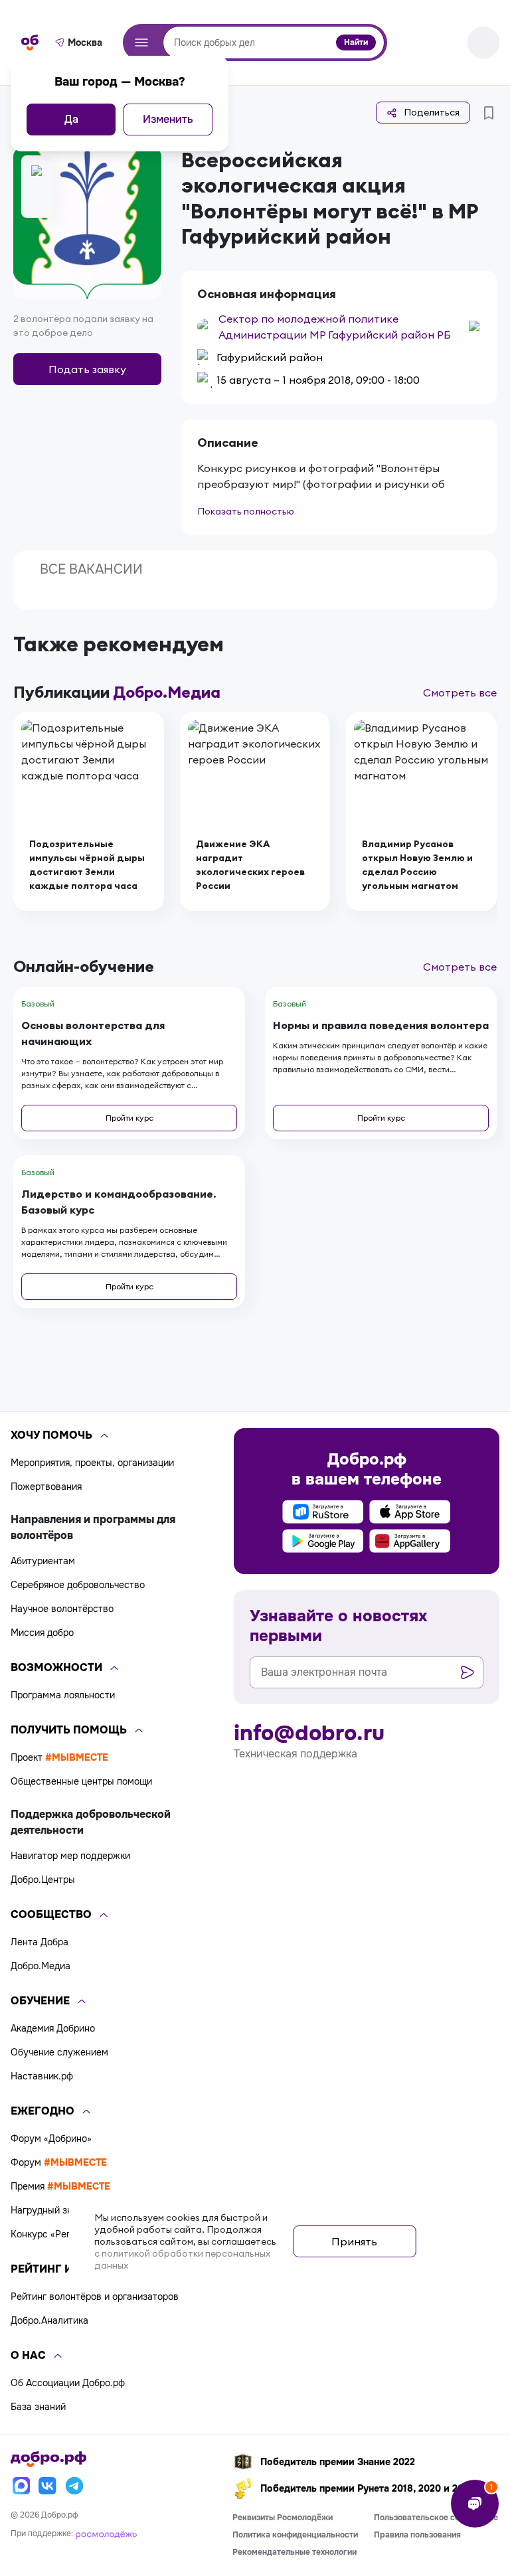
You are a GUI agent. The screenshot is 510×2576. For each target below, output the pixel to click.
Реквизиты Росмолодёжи (283, 2518)
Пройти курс (129, 1118)
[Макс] (21, 2486)
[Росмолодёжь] (106, 2534)
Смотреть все (460, 692)
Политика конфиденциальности (295, 2535)
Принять (354, 2241)
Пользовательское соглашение (436, 2518)
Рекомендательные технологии (295, 2552)
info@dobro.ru (309, 1733)
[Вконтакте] (48, 2486)
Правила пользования (417, 2535)
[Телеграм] (74, 2486)
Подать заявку (87, 369)
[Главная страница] (30, 42)
